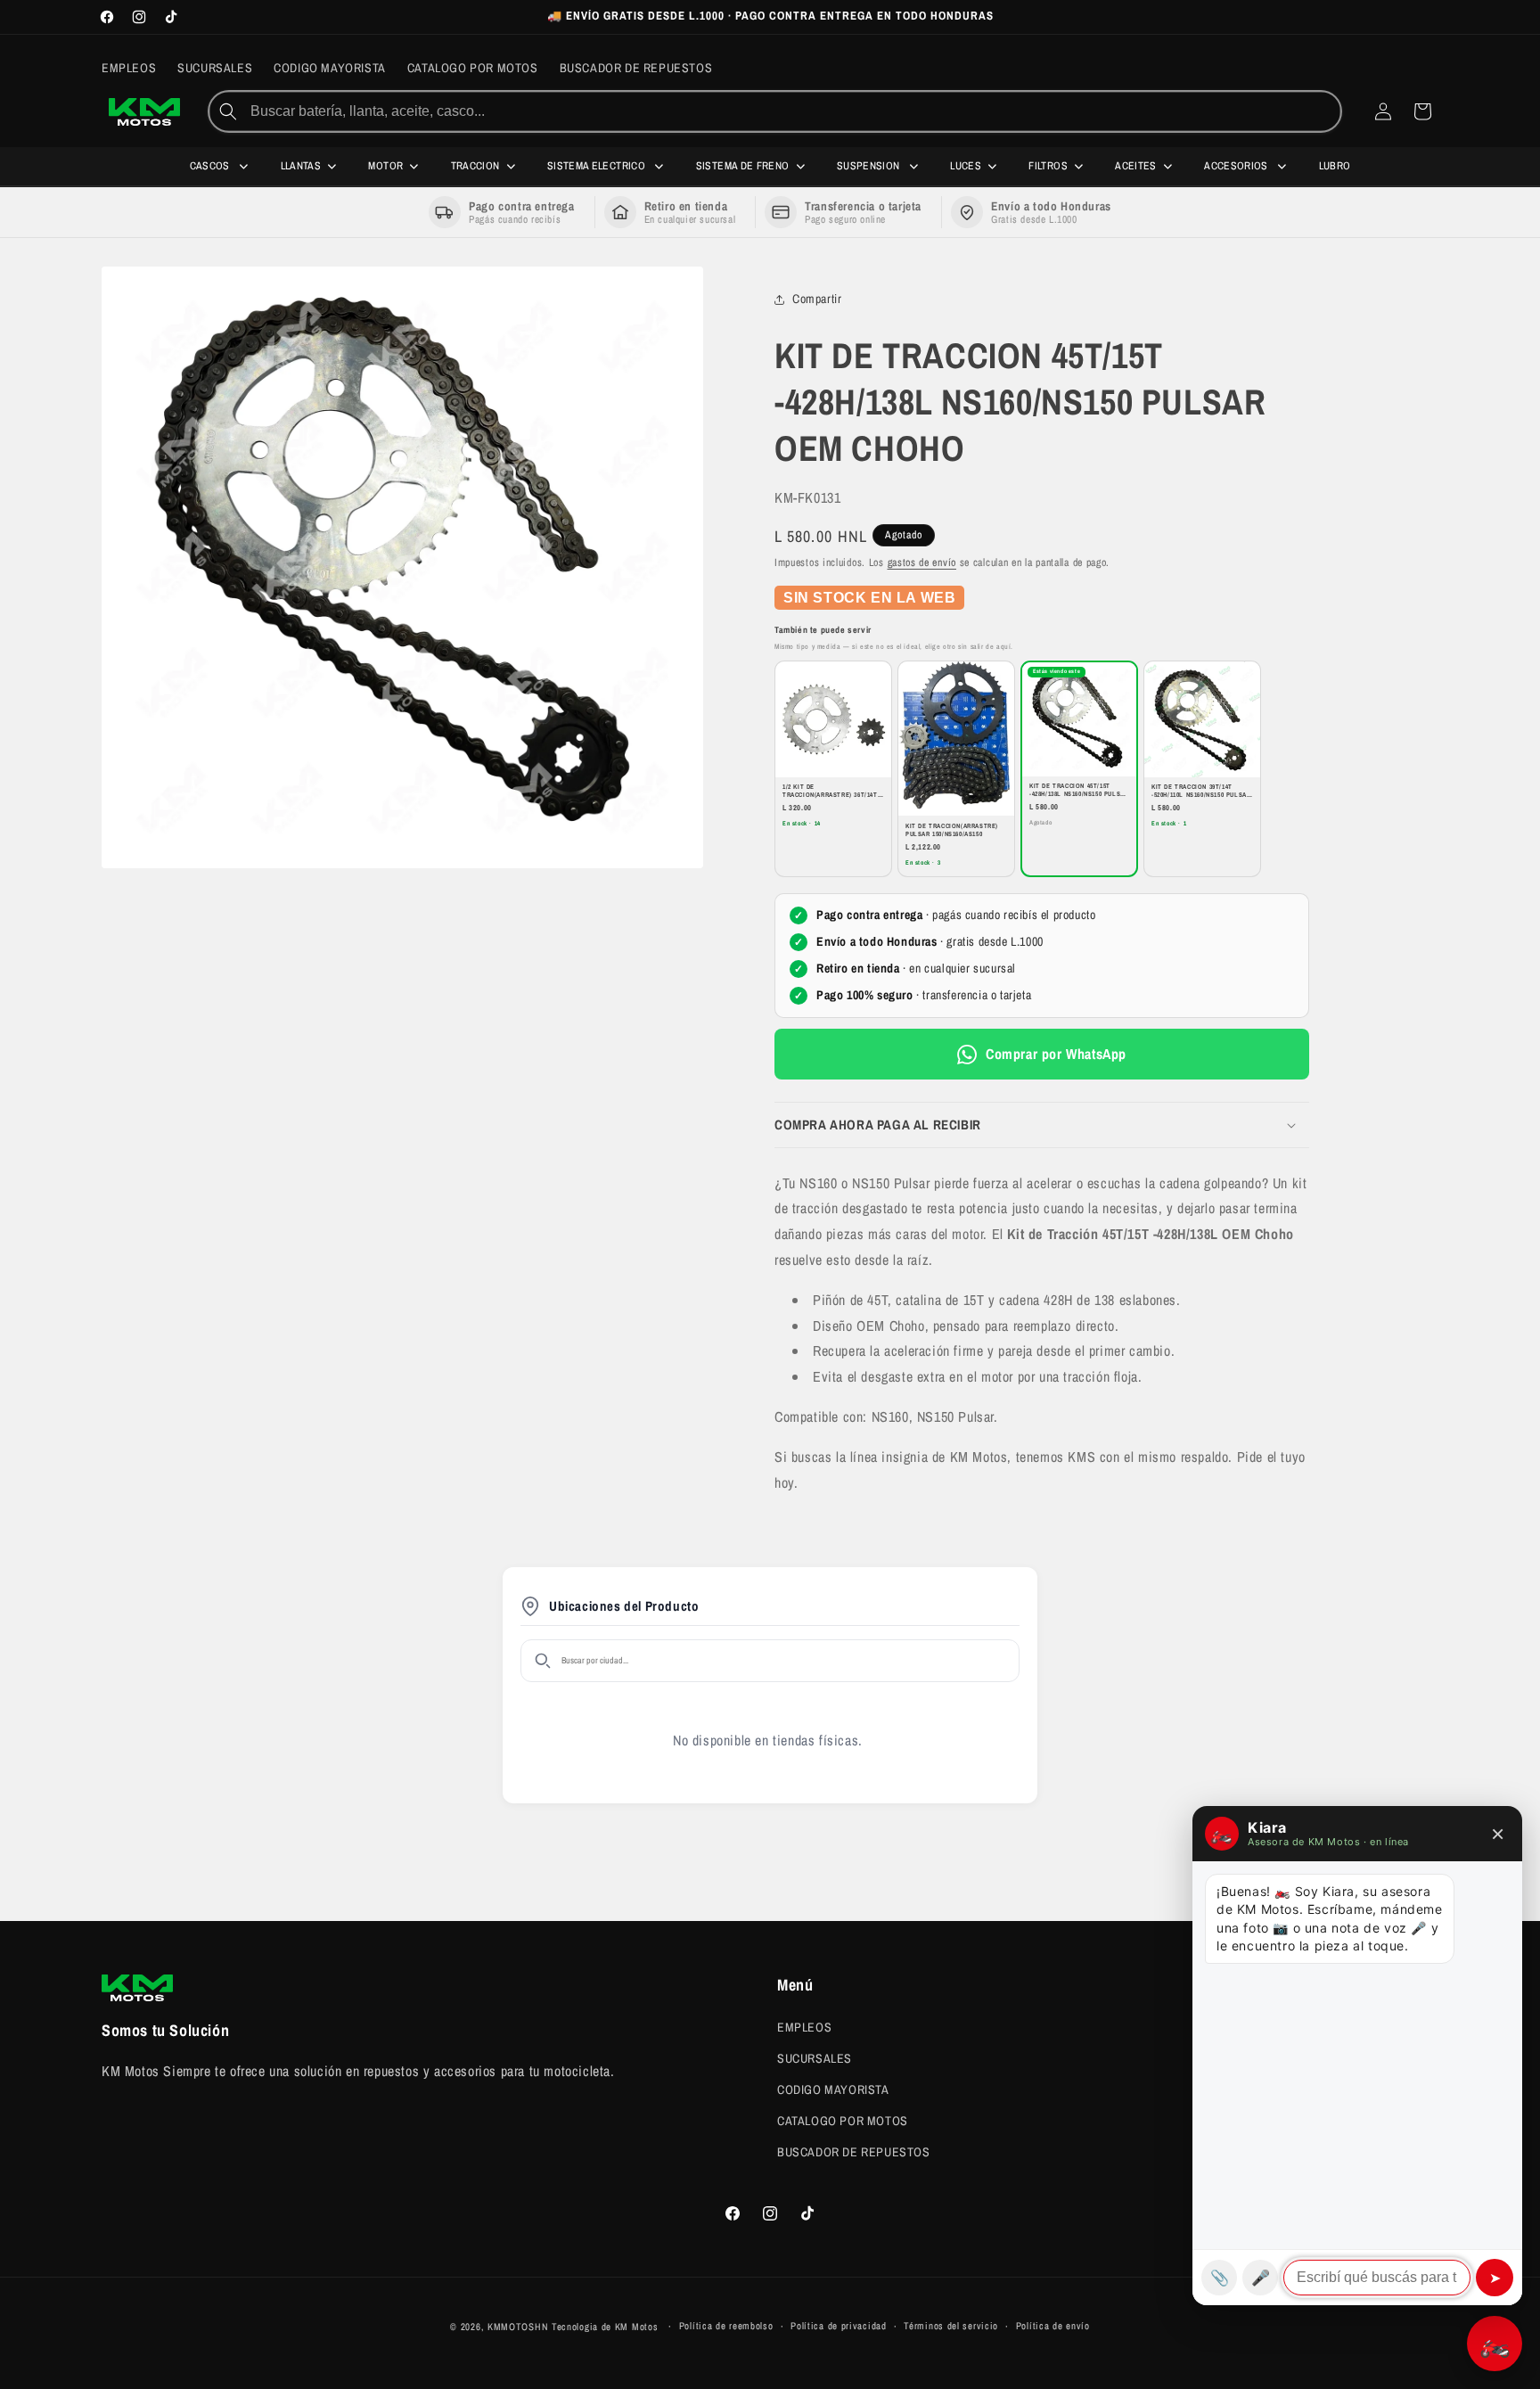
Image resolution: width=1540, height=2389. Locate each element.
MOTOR (385, 166)
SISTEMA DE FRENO (743, 166)
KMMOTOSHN (518, 2327)
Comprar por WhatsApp (1056, 1054)
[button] (1042, 1125)
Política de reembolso (726, 2327)
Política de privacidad (838, 2327)
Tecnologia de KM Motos (606, 2327)
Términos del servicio (951, 2327)
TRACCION (475, 166)
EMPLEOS (804, 2026)
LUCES (966, 166)
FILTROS (1048, 166)
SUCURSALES (815, 2057)
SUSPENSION (870, 166)
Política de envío (1053, 2327)
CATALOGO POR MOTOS (843, 2121)
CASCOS (212, 166)
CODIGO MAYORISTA (833, 2089)
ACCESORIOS (1237, 166)
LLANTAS (301, 166)
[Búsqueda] (228, 111)
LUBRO (1335, 166)
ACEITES (1136, 166)
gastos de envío (922, 562)
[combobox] (794, 111)
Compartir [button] (817, 300)
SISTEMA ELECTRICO (598, 166)
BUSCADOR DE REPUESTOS (854, 2152)
